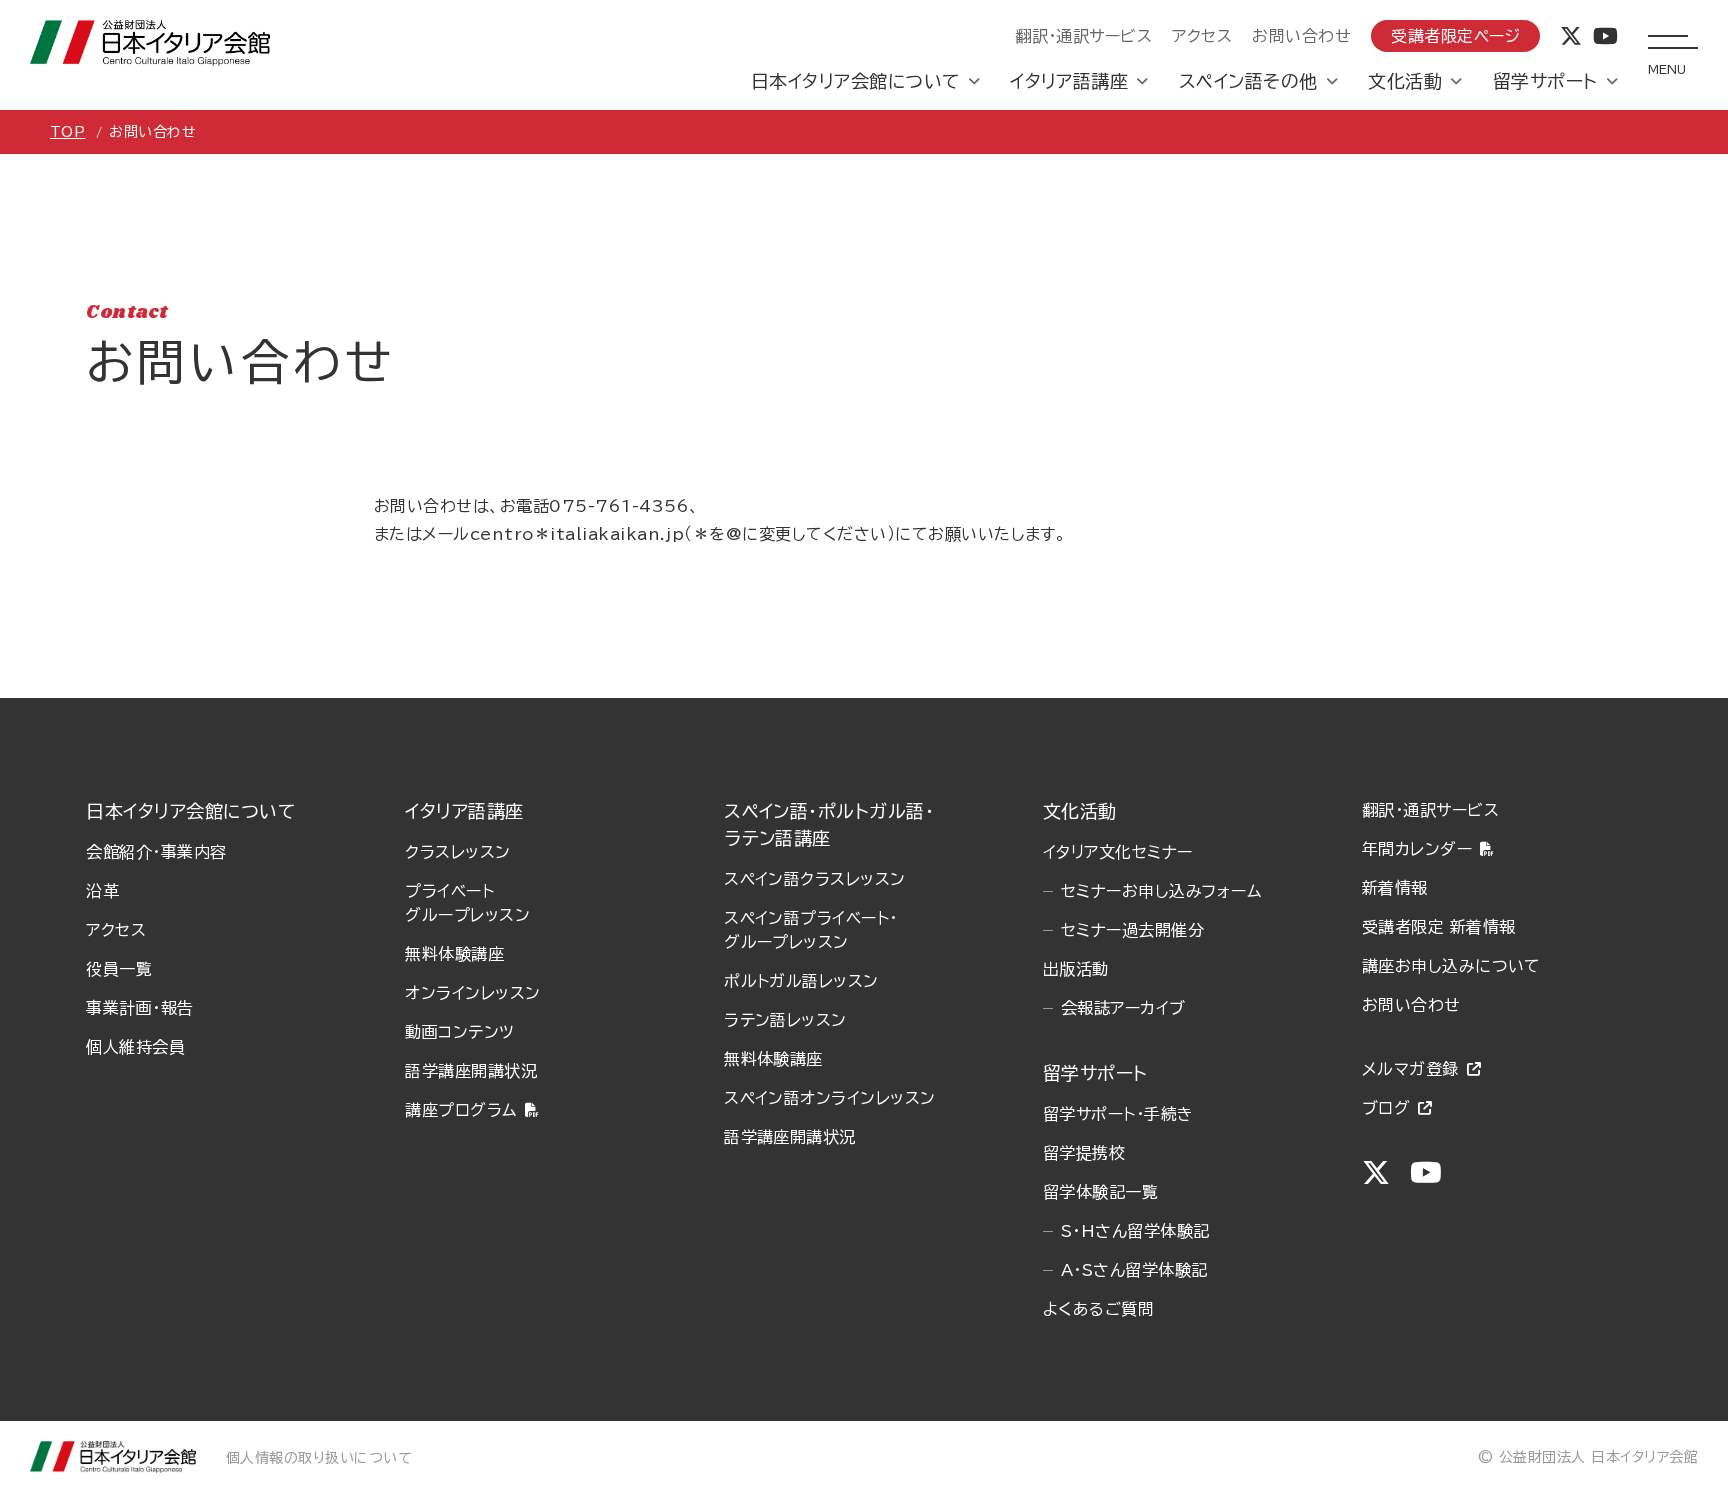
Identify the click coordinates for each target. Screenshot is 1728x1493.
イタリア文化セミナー (1118, 852)
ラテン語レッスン (785, 1020)
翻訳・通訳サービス (1083, 36)
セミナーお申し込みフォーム (1161, 891)
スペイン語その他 (1248, 81)
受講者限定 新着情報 (1439, 927)
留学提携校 (1084, 1153)
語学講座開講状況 (471, 1071)
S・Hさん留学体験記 (1135, 1231)
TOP (67, 132)
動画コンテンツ (459, 1032)
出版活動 (1076, 969)
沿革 (102, 891)
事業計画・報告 (139, 1008)
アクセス (1202, 36)
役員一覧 (119, 969)
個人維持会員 (135, 1047)
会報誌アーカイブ (1123, 1008)
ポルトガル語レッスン (801, 981)
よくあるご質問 (1098, 1309)
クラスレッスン (457, 852)
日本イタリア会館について (855, 81)
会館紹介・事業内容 (156, 852)
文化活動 (1405, 81)
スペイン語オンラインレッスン (830, 1098)
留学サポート (1545, 81)
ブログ (1386, 1108)
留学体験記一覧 (1100, 1192)
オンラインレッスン (472, 993)
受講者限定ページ (1455, 36)
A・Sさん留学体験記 (1134, 1270)
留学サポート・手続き (1118, 1114)
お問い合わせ (1301, 36)
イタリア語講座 (1069, 81)
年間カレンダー (1417, 849)
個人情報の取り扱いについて (319, 1458)
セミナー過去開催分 (1132, 930)
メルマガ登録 (1410, 1069)
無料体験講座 (454, 954)
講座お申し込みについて (1451, 966)
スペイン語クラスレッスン (815, 879)
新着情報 (1395, 888)
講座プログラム (460, 1110)
